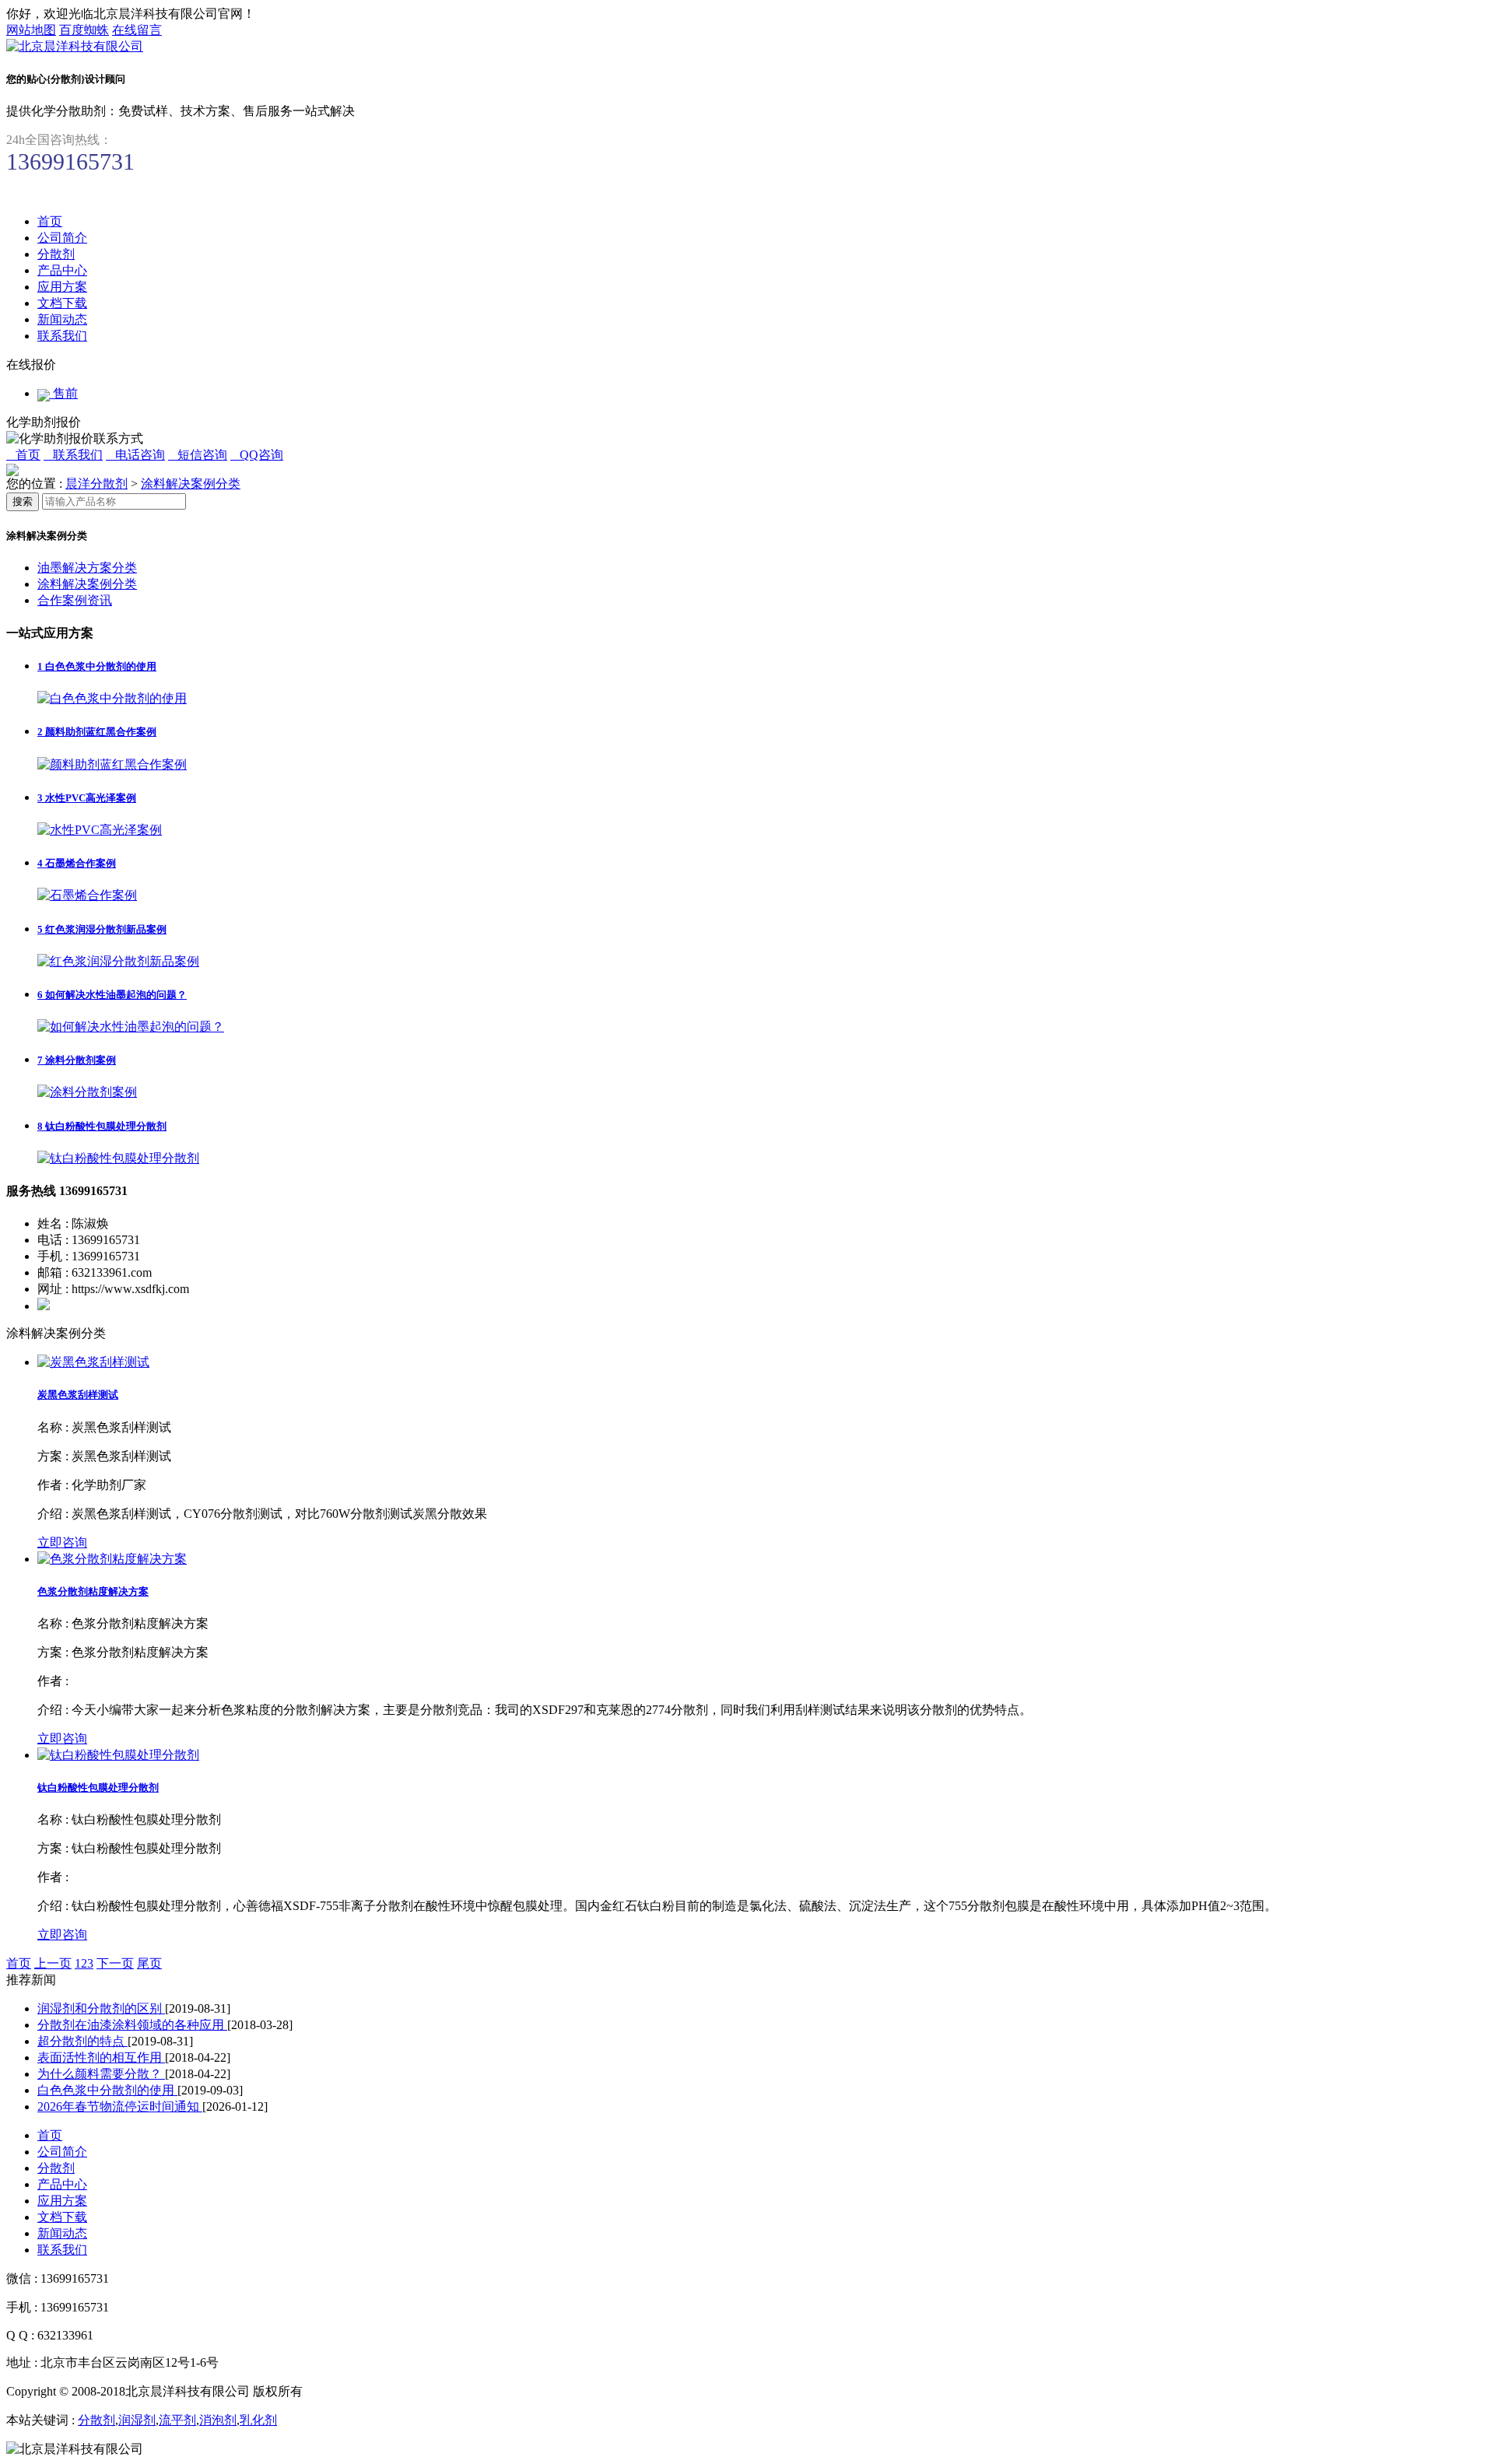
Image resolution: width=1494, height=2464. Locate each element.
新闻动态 (62, 319)
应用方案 (62, 287)
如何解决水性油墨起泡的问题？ (112, 995)
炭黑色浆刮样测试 (78, 1395)
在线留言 (137, 30)
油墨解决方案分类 (87, 568)
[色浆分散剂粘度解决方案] (112, 1559)
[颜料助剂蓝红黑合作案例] (112, 764)
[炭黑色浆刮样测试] (93, 1362)
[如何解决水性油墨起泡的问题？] (131, 1027)
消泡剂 (218, 2420)
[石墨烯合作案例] (87, 895)
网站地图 (31, 30)
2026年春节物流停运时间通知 (120, 2106)
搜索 (23, 501)
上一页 (53, 1963)
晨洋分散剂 (96, 484)
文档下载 (62, 303)
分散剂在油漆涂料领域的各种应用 (132, 2025)
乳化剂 (258, 2420)
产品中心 (62, 270)
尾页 (149, 1963)
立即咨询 (62, 1542)
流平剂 (177, 2420)
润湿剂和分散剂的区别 (101, 2008)
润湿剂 (137, 2420)
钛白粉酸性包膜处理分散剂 (102, 1126)
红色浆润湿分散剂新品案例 (102, 929)
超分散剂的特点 (82, 2041)
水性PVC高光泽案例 (87, 798)
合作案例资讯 (75, 600)
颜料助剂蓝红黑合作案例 (97, 732)
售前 (64, 393)
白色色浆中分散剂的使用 (97, 666)
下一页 (115, 1963)
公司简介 (62, 238)
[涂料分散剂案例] (87, 1092)
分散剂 (56, 254)
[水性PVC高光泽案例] (100, 830)
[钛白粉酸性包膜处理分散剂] (118, 1158)
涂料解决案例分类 (191, 484)
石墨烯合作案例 (77, 863)
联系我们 (62, 336)
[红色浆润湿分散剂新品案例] (118, 961)
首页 (50, 221)
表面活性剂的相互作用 (101, 2057)
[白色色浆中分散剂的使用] (112, 698)
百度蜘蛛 (84, 30)
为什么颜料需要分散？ (101, 2074)
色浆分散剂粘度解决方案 (93, 1591)
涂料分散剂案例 (77, 1060)
